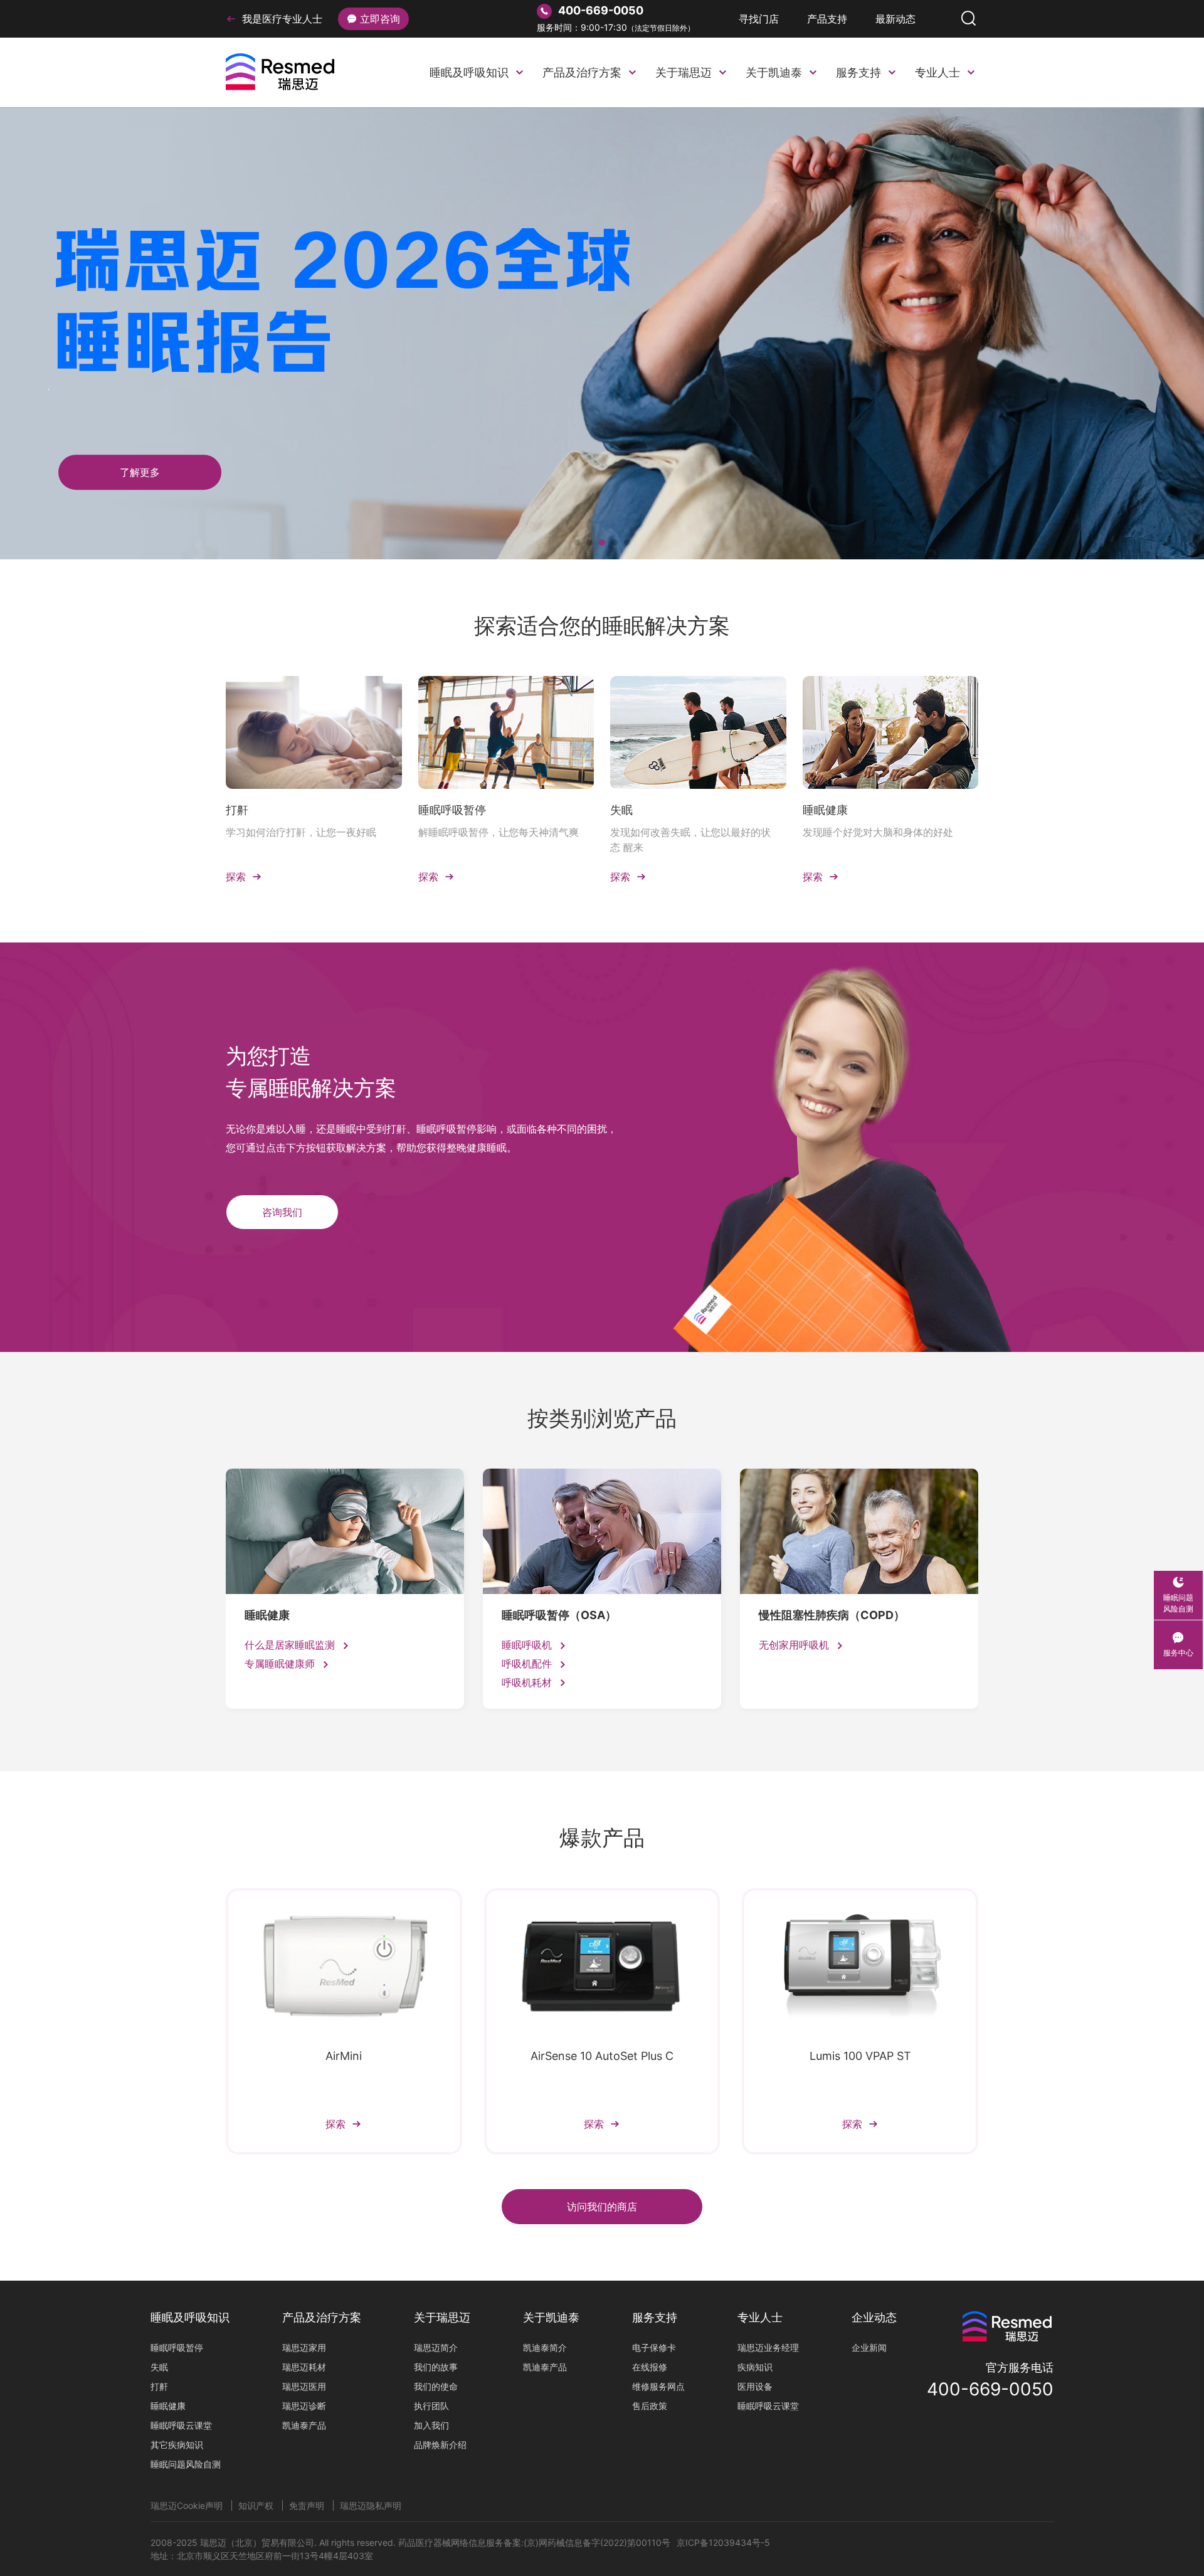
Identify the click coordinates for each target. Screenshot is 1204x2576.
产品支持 (827, 19)
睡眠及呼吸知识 (469, 72)
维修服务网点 (658, 2386)
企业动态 (874, 2317)
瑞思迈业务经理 (768, 2347)
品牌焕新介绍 (440, 2445)
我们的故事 (436, 2367)
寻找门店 (759, 19)
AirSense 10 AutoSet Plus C (602, 2056)
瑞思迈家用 (304, 2347)
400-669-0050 (990, 2389)
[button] (577, 542)
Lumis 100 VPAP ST (860, 2056)
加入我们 (431, 2425)
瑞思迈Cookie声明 (187, 2505)
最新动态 (895, 19)
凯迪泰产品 (304, 2425)
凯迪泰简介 (545, 2347)
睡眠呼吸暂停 (452, 810)
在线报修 (650, 2367)
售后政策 (650, 2406)
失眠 (621, 810)
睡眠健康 (825, 810)
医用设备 (755, 2386)
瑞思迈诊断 (304, 2406)
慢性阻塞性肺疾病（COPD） (832, 1615)
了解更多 (902, 359)
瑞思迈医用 (304, 2386)
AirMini (344, 2056)
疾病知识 (755, 2367)
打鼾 (237, 810)
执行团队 (431, 2406)
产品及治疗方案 (582, 72)
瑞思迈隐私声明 (371, 2505)
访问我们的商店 (602, 2207)
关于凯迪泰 (774, 72)
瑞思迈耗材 (304, 2367)
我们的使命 (436, 2386)
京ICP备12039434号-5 (723, 2542)
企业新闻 (869, 2347)
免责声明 (307, 2505)
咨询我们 (282, 1212)
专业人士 (937, 72)
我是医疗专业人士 (282, 19)
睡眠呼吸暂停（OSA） (559, 1615)
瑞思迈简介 (436, 2347)
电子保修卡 (654, 2347)
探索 (244, 877)
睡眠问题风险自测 (186, 2464)
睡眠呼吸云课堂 (181, 2425)
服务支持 (858, 72)
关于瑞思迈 (684, 72)
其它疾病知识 (177, 2445)
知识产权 (256, 2505)
